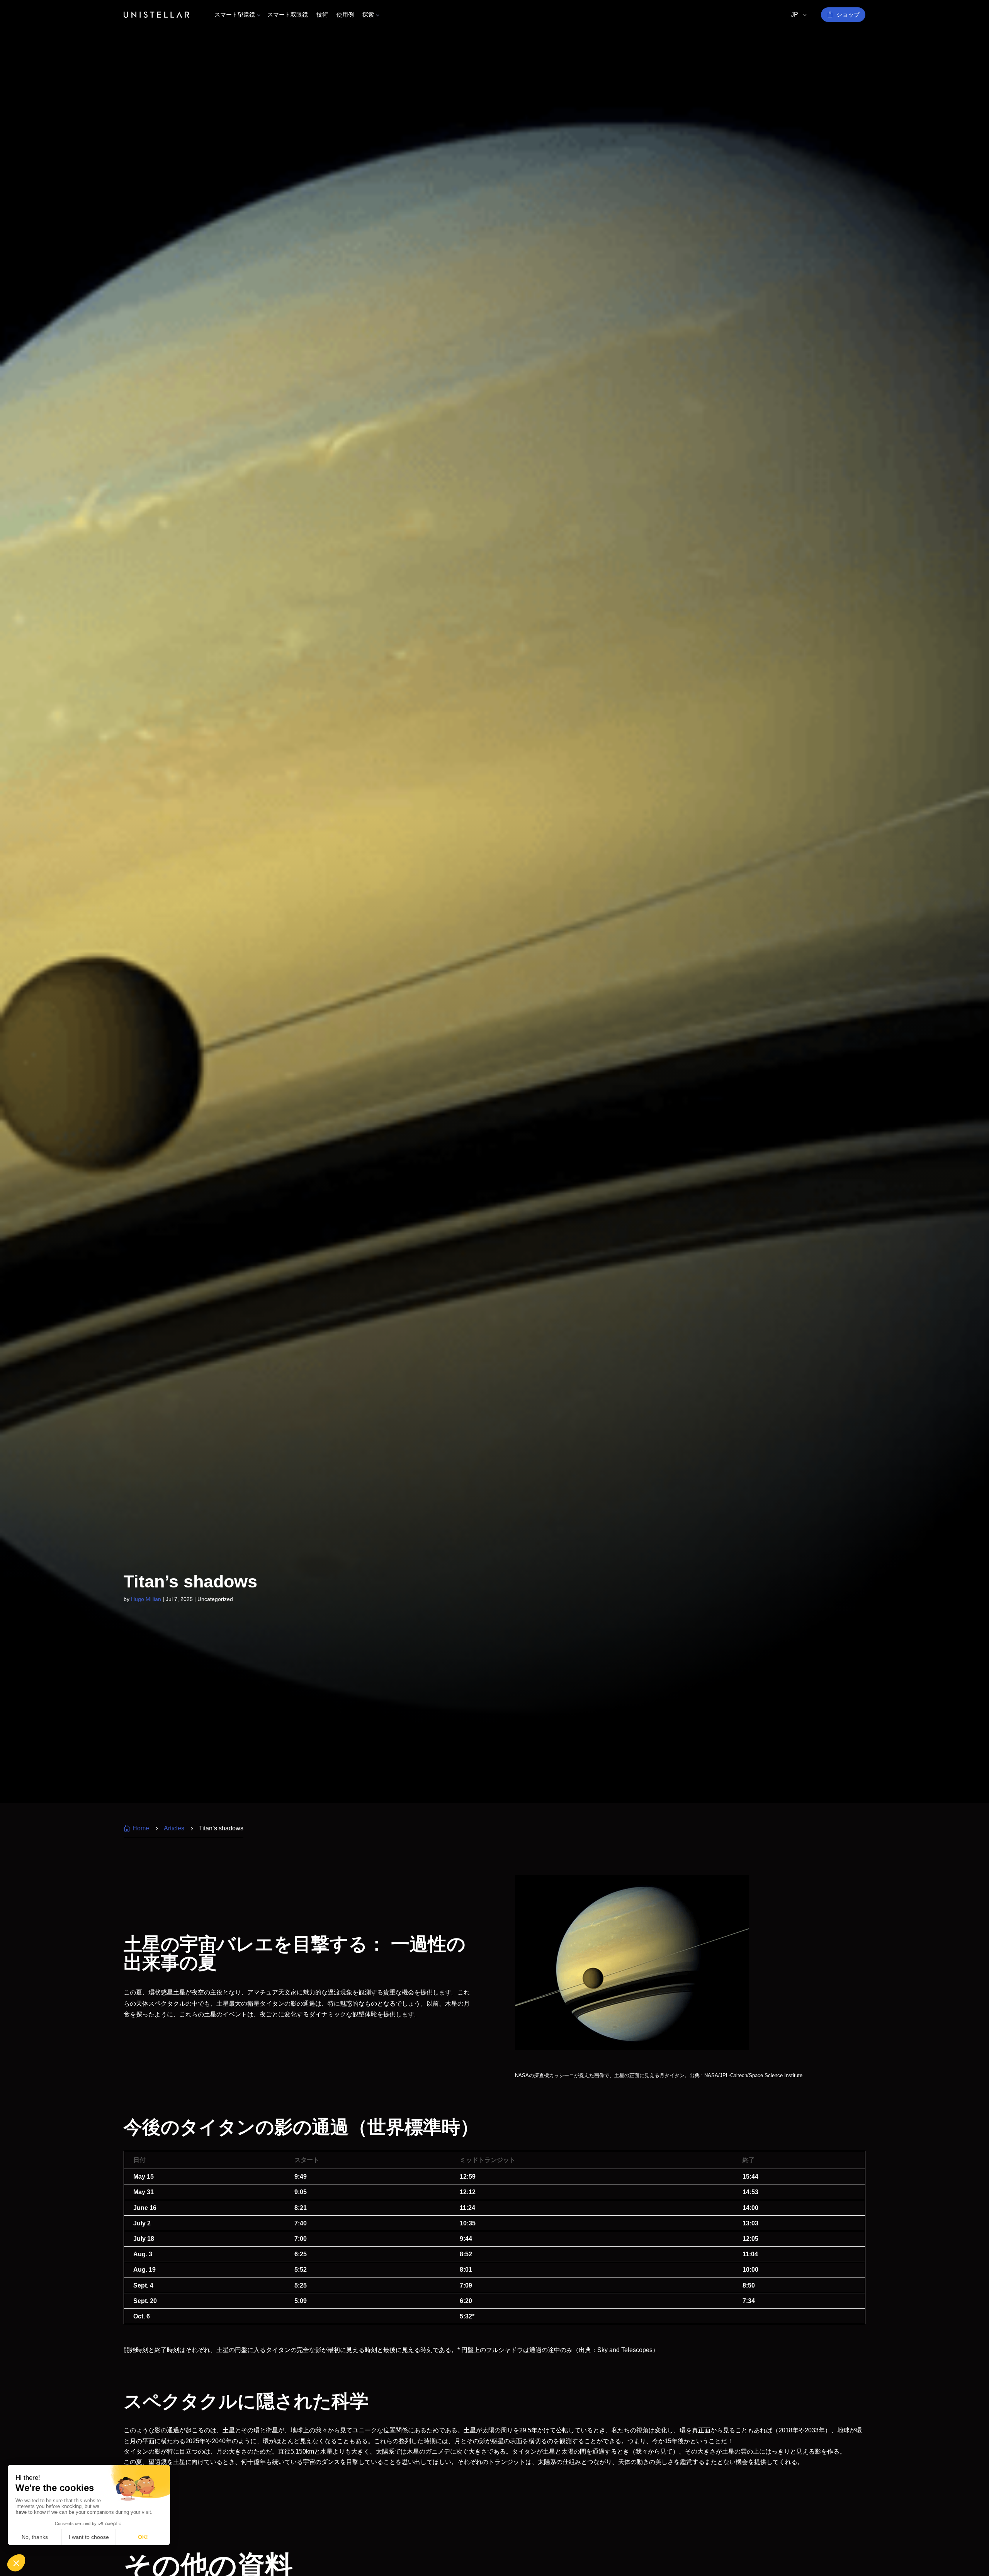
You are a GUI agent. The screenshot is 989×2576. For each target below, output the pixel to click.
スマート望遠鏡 (235, 14)
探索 (368, 14)
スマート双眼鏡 (288, 14)
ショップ (848, 14)
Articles (174, 1828)
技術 (322, 14)
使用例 (345, 14)
